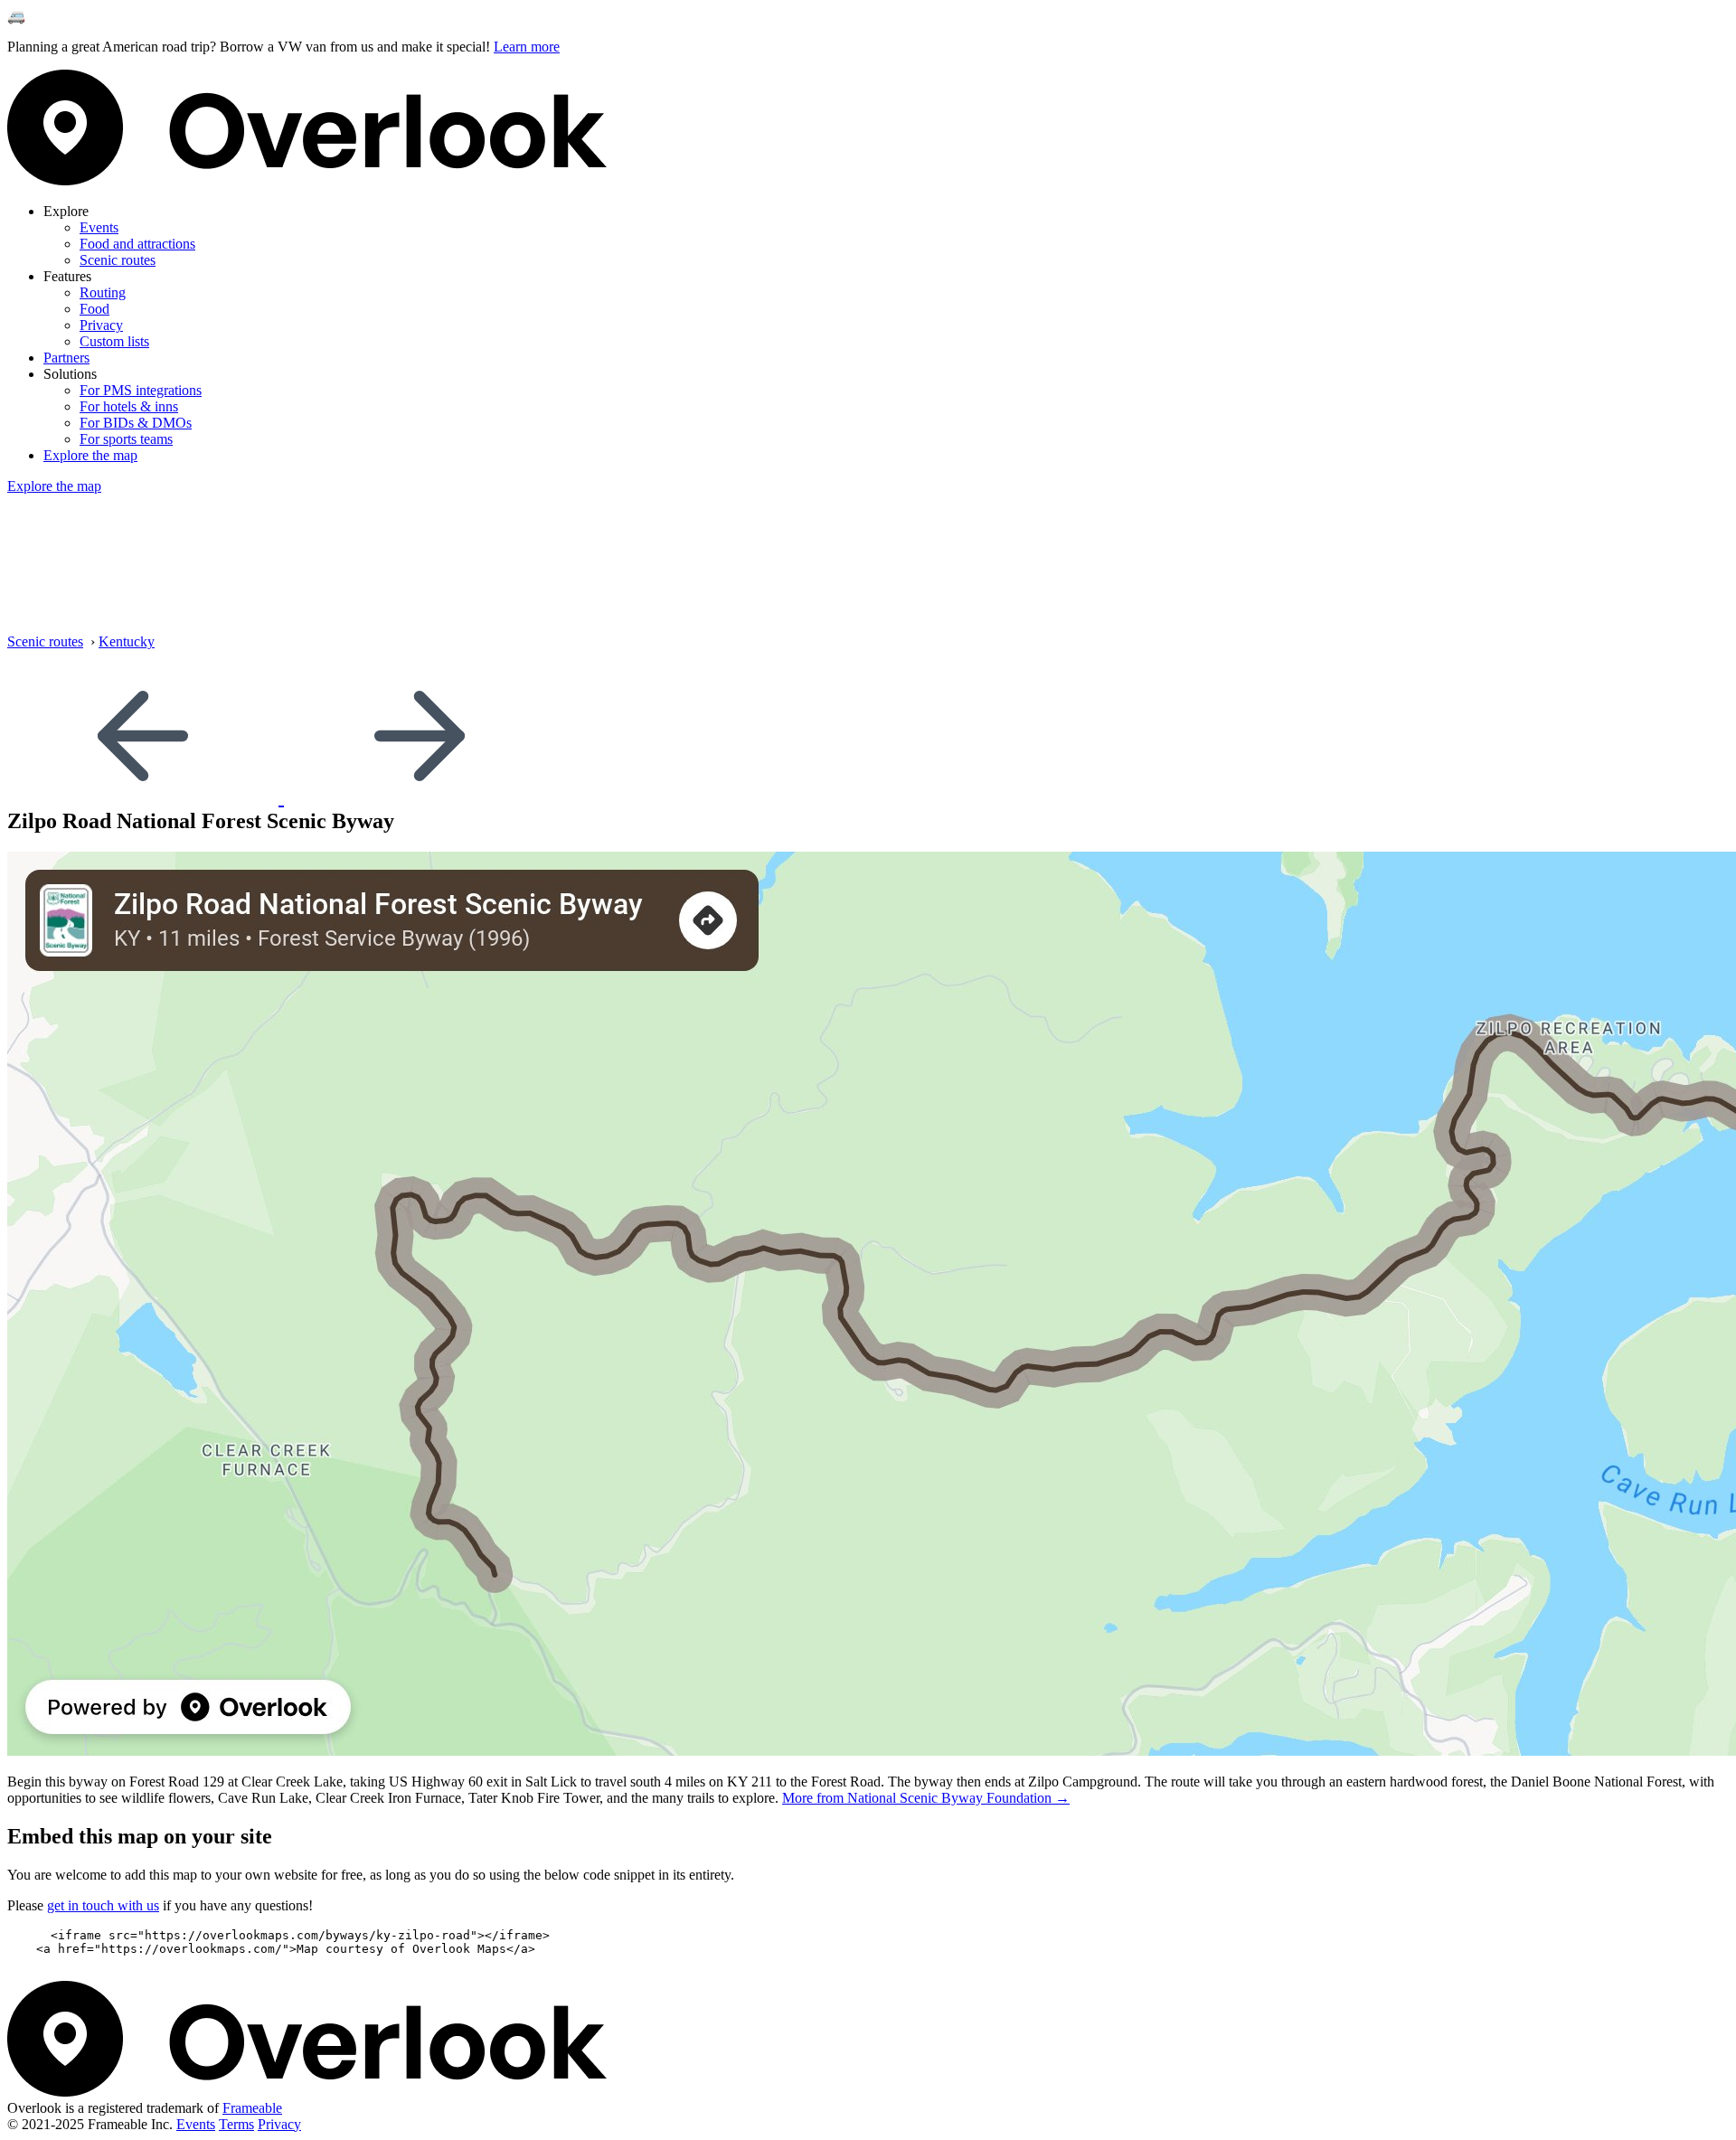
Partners (66, 358)
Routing (103, 292)
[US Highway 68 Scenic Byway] (146, 797)
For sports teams (126, 439)
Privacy (101, 325)
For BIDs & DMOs (136, 423)
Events (99, 227)
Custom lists (114, 341)
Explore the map (90, 455)
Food (94, 309)
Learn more (527, 47)
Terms (236, 2124)
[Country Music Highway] (420, 797)
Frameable (252, 2108)
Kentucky (127, 641)
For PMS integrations (141, 390)
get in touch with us (103, 1905)
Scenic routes (118, 260)
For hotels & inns (129, 406)
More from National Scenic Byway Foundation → (926, 1798)
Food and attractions (137, 244)
